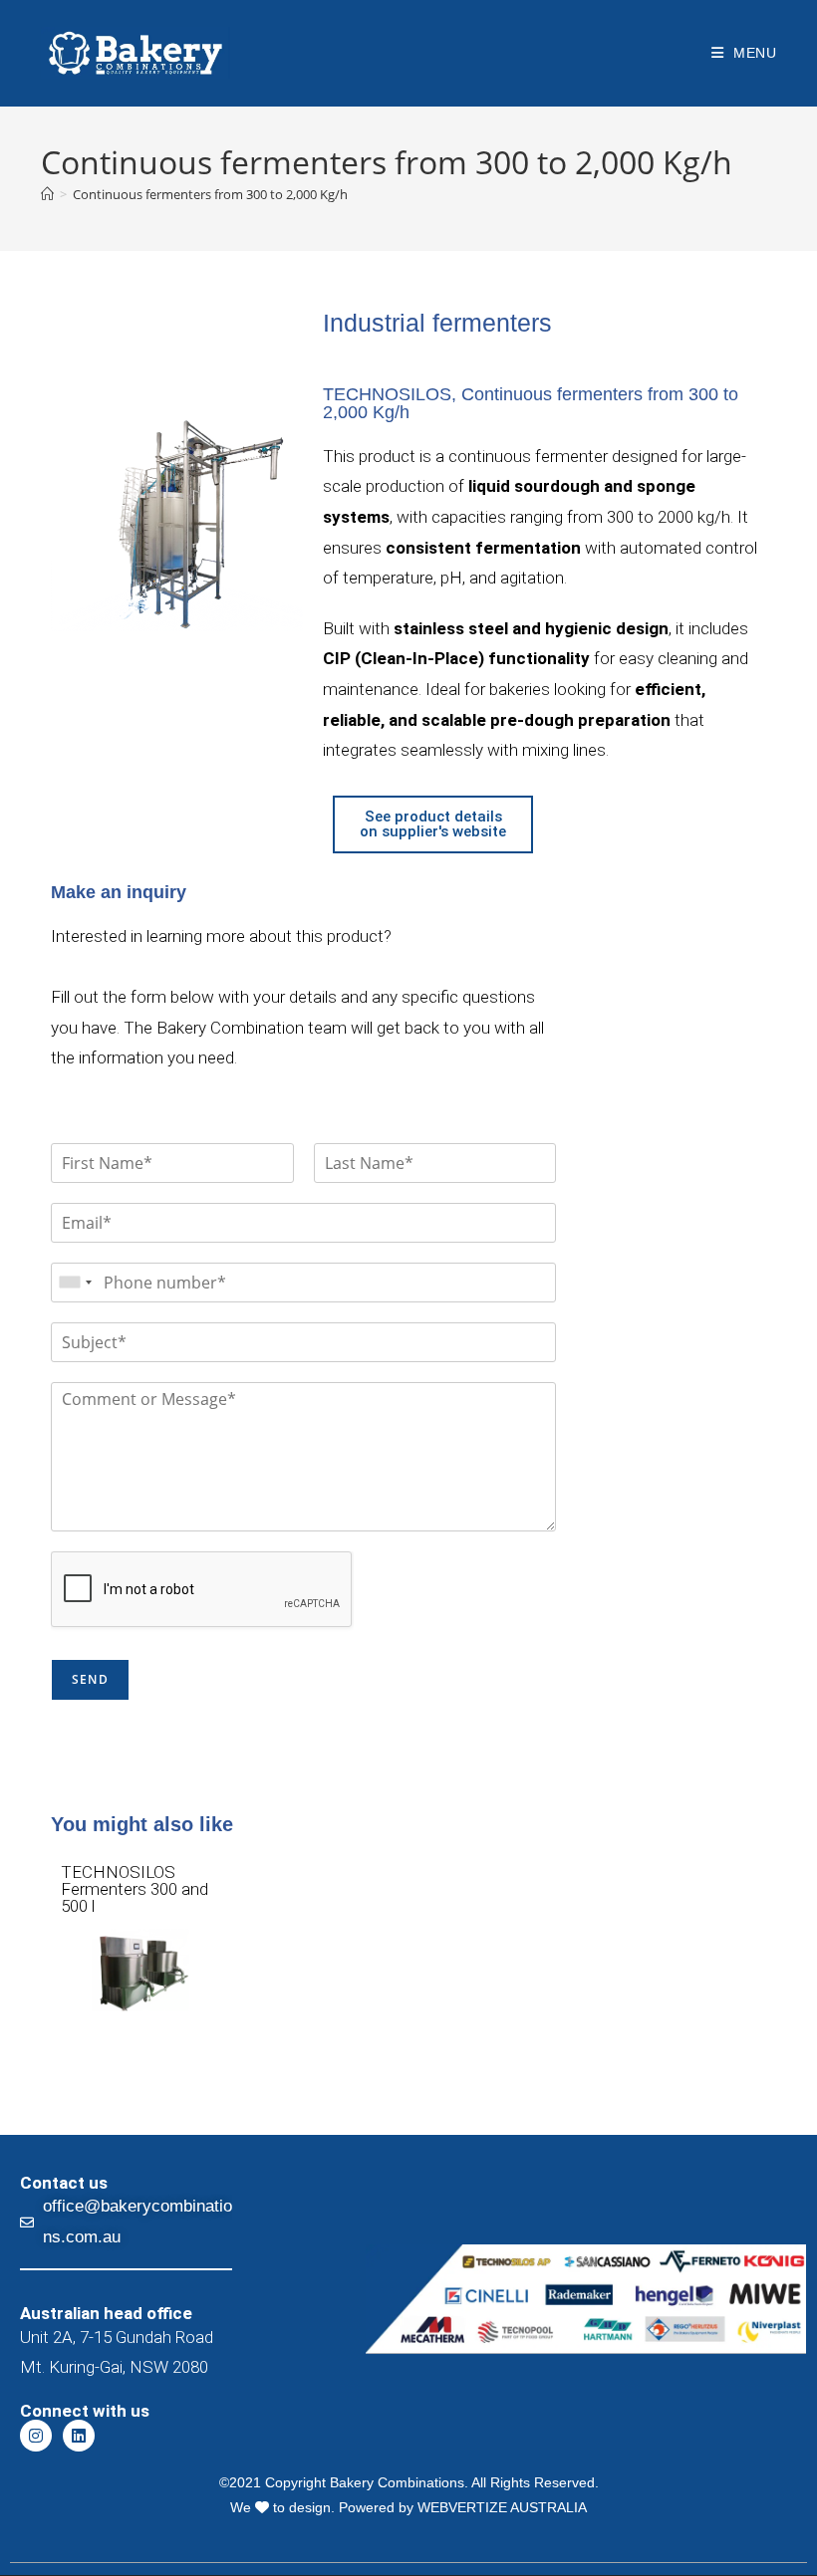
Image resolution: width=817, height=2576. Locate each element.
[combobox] (75, 1283)
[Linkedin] (79, 2436)
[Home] (47, 194)
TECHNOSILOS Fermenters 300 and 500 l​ (135, 1889)
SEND (90, 1679)
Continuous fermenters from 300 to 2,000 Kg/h (210, 194)
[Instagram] (36, 2436)
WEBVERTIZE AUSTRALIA (502, 2507)
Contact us (64, 2183)
